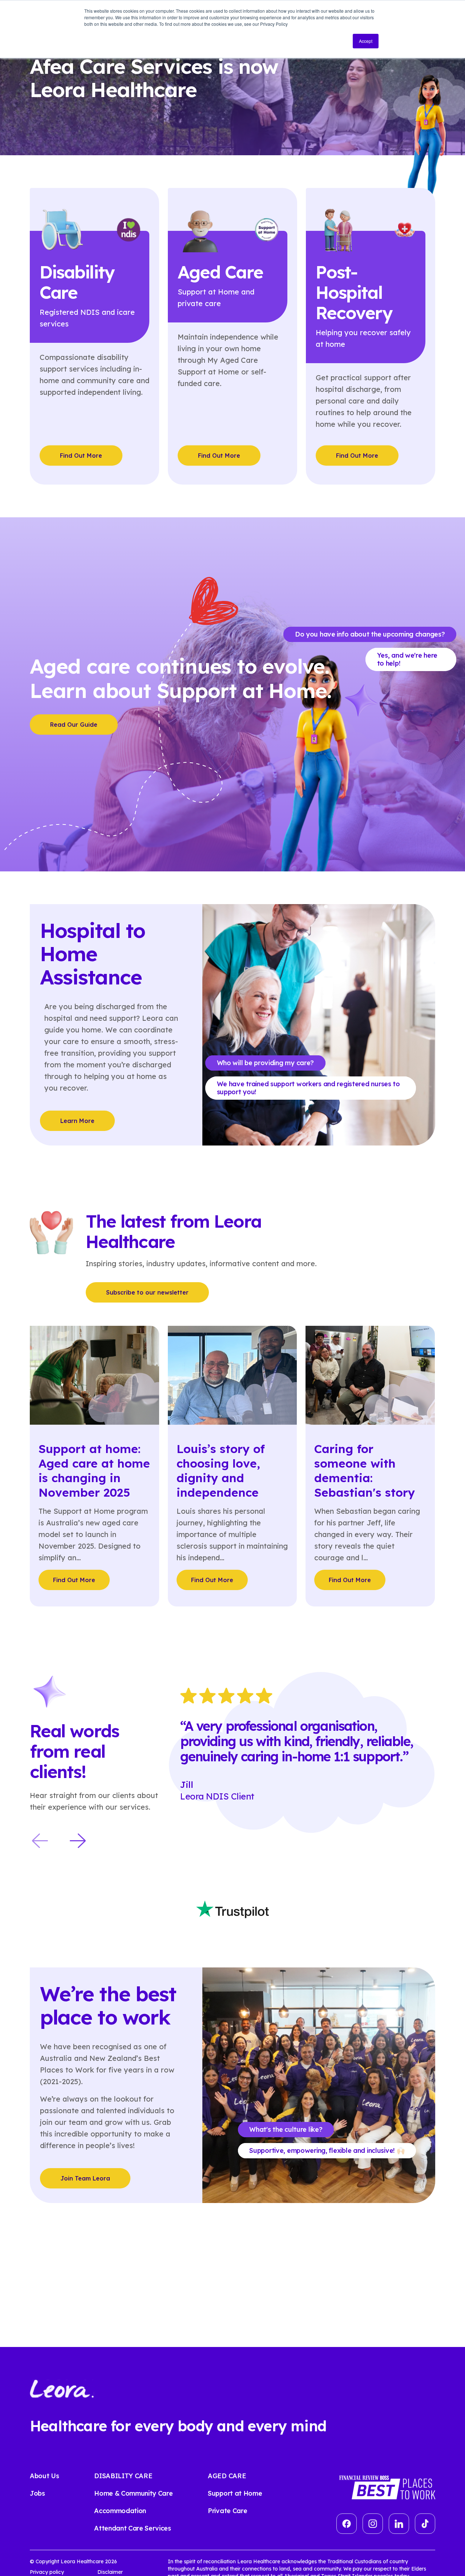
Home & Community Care (133, 2493)
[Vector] (347, 2524)
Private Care (227, 2511)
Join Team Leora (85, 2178)
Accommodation (120, 2511)
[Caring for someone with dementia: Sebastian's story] (370, 1374)
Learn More (77, 1121)
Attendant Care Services (133, 2528)
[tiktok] (425, 2524)
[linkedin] (399, 2524)
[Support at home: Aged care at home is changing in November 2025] (94, 1374)
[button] (40, 1841)
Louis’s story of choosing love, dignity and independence (221, 1470)
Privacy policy (47, 2572)
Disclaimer (110, 2572)
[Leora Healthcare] (62, 2388)
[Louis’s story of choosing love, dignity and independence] (232, 1374)
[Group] (373, 2524)
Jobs (37, 2493)
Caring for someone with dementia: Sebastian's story (365, 1470)
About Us (44, 2476)
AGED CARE (227, 2476)
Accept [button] (366, 41)
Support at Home (235, 2493)
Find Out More (81, 456)
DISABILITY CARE (123, 2476)
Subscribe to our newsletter (147, 1292)
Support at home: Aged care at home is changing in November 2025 (94, 1470)
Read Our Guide (74, 725)
